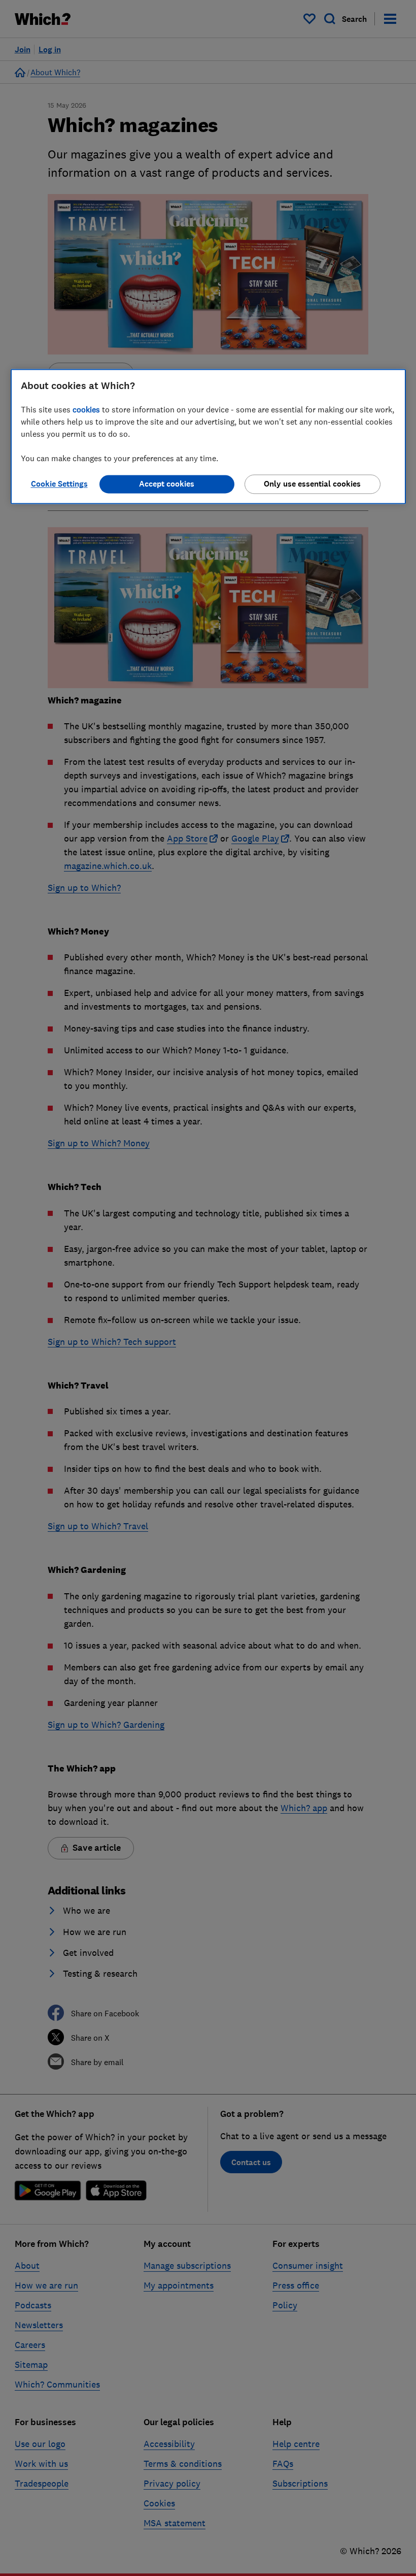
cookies (86, 409)
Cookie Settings (59, 484)
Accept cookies (167, 484)
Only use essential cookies (312, 484)
